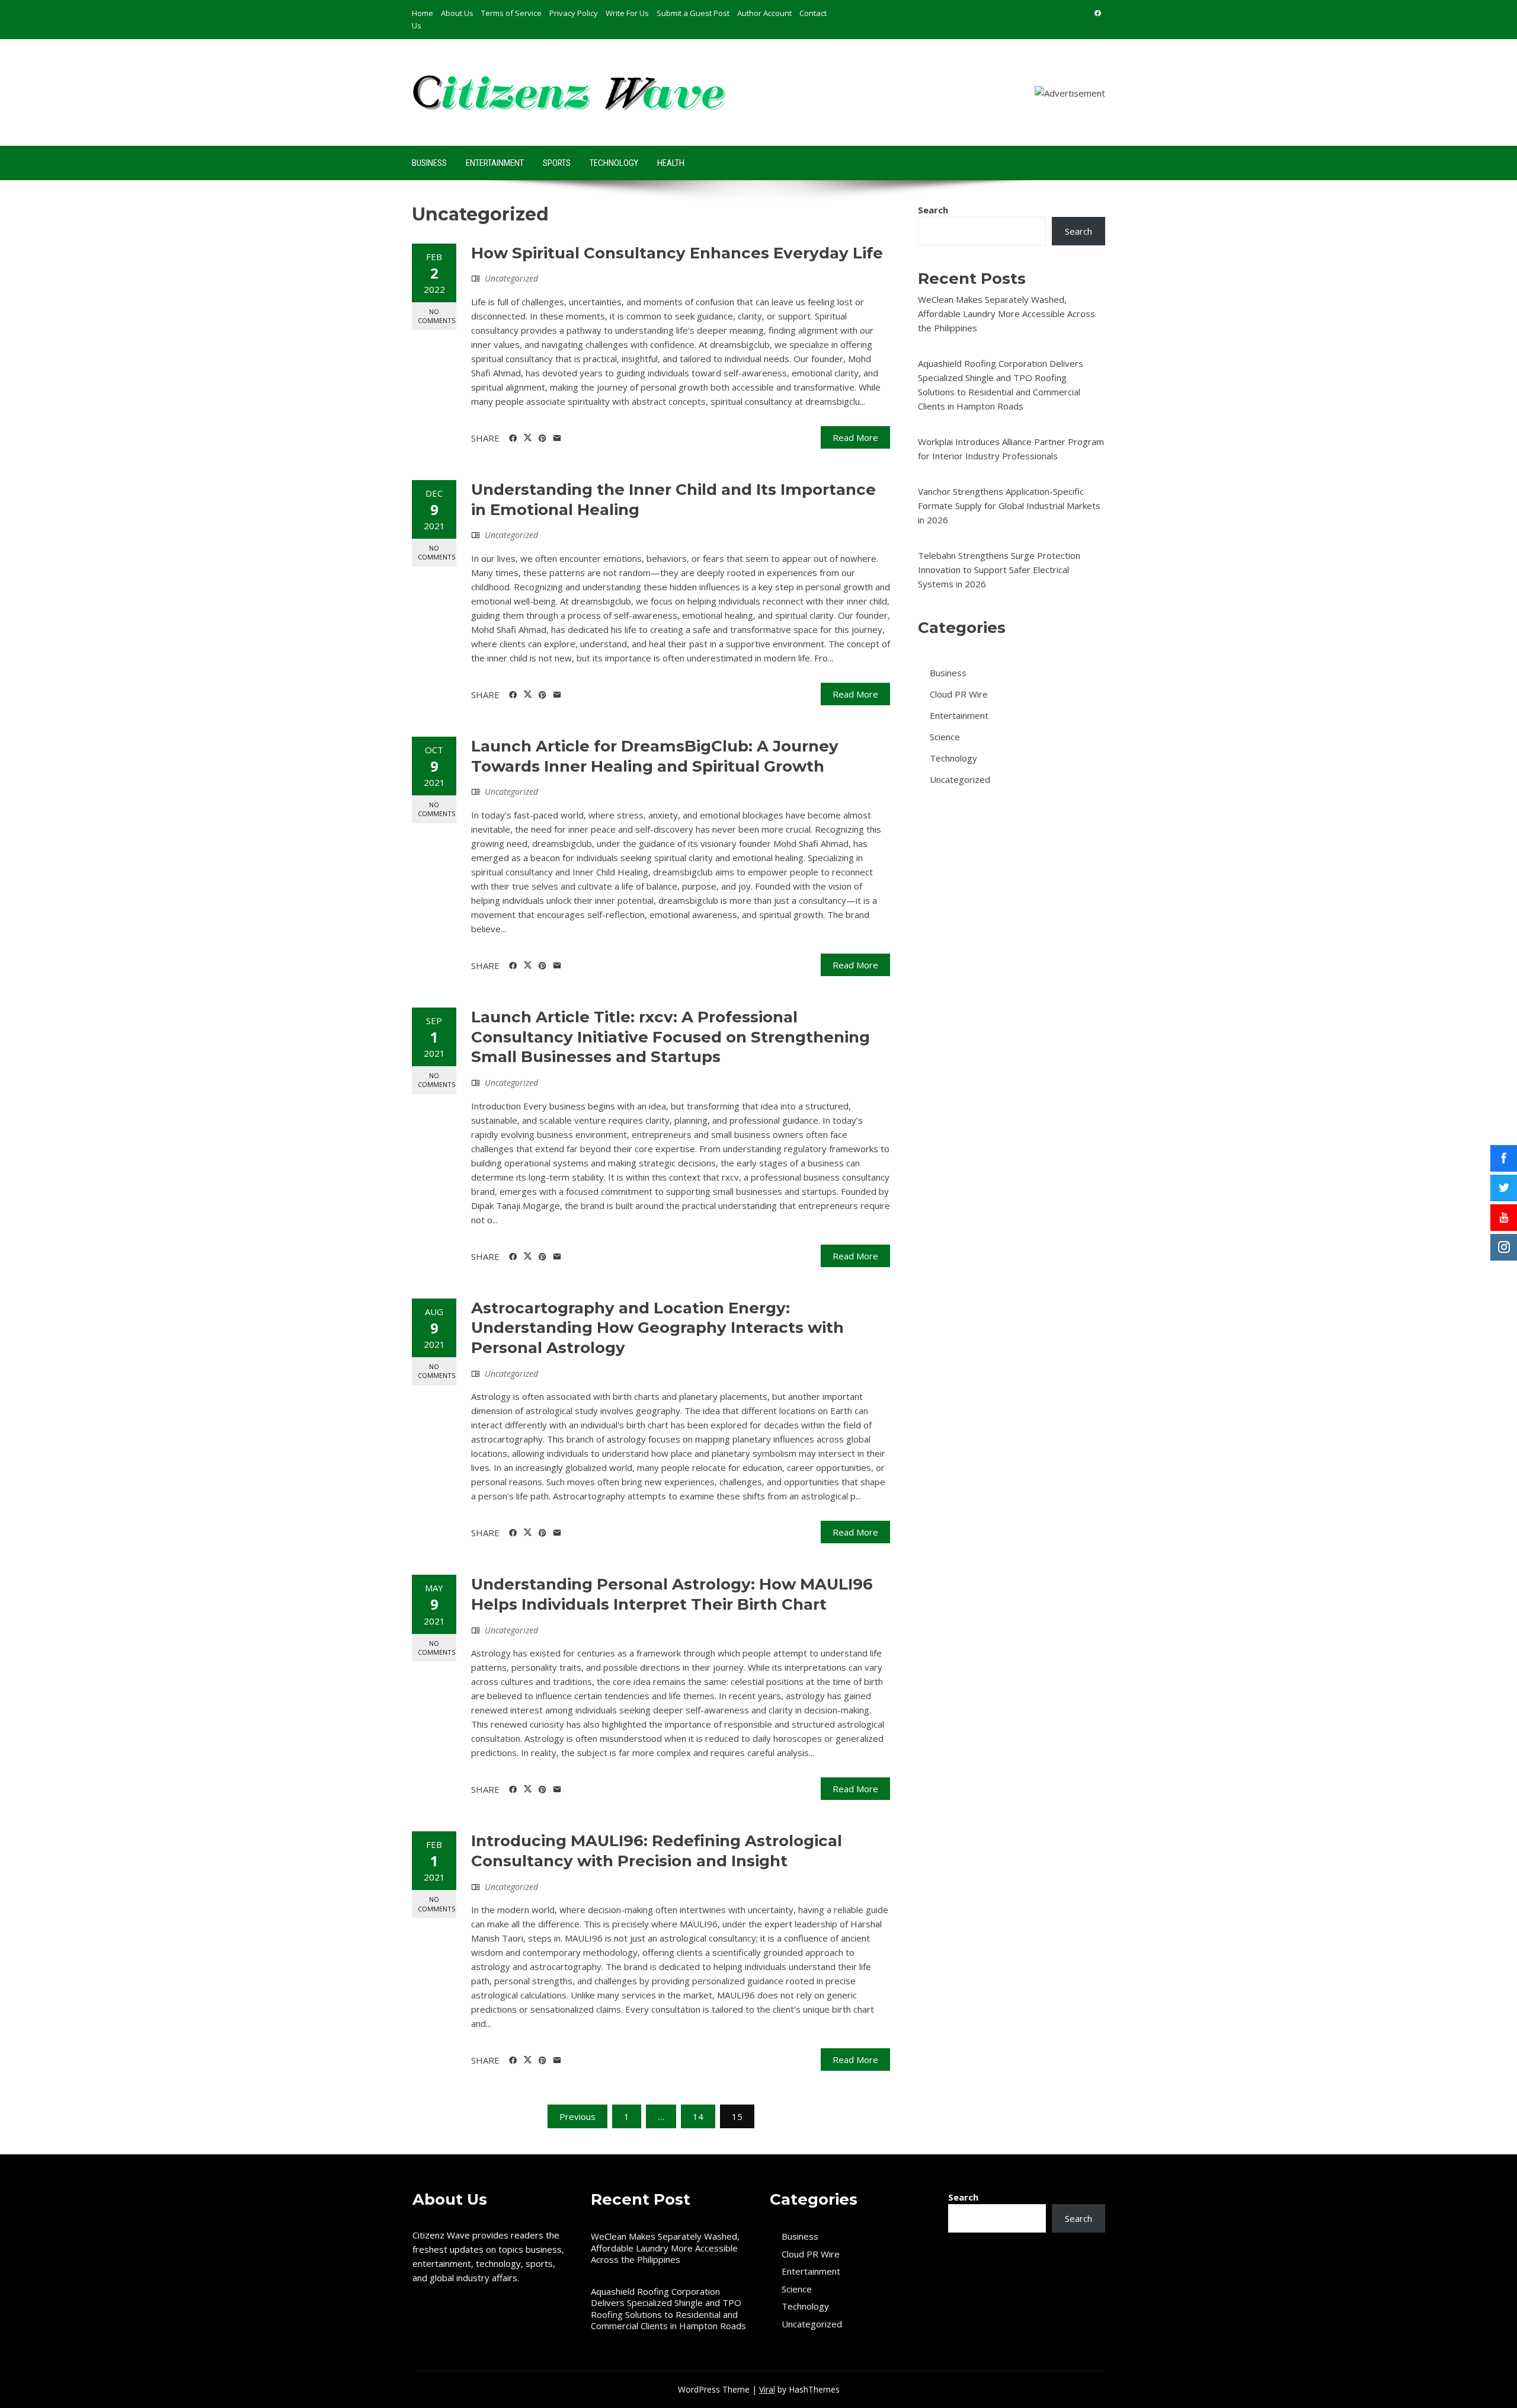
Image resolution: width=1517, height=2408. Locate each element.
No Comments (436, 316)
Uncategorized (511, 278)
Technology (614, 163)
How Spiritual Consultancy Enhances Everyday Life (677, 253)
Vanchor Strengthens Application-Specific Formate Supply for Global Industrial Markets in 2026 (1009, 506)
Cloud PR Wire (959, 694)
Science (945, 737)
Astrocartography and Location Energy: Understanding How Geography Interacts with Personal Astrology (657, 1328)
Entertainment (495, 163)
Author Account (764, 13)
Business (429, 163)
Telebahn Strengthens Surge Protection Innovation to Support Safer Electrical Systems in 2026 (999, 570)
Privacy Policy (574, 13)
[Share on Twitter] (528, 438)
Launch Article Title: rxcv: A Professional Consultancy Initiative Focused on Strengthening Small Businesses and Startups (671, 1037)
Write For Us (627, 13)
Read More (855, 437)
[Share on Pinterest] (543, 439)
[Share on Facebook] (513, 439)
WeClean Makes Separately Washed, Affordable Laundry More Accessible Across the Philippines (1006, 314)
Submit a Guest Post (693, 13)
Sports (557, 163)
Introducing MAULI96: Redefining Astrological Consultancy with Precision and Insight (657, 1851)
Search (933, 210)
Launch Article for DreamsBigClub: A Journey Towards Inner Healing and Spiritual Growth (655, 756)
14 (698, 2116)
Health (671, 163)
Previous (577, 2116)
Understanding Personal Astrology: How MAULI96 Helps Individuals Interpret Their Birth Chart (672, 1594)
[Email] (557, 439)
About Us (457, 13)
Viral (767, 2389)
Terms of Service (511, 13)
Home (423, 13)
